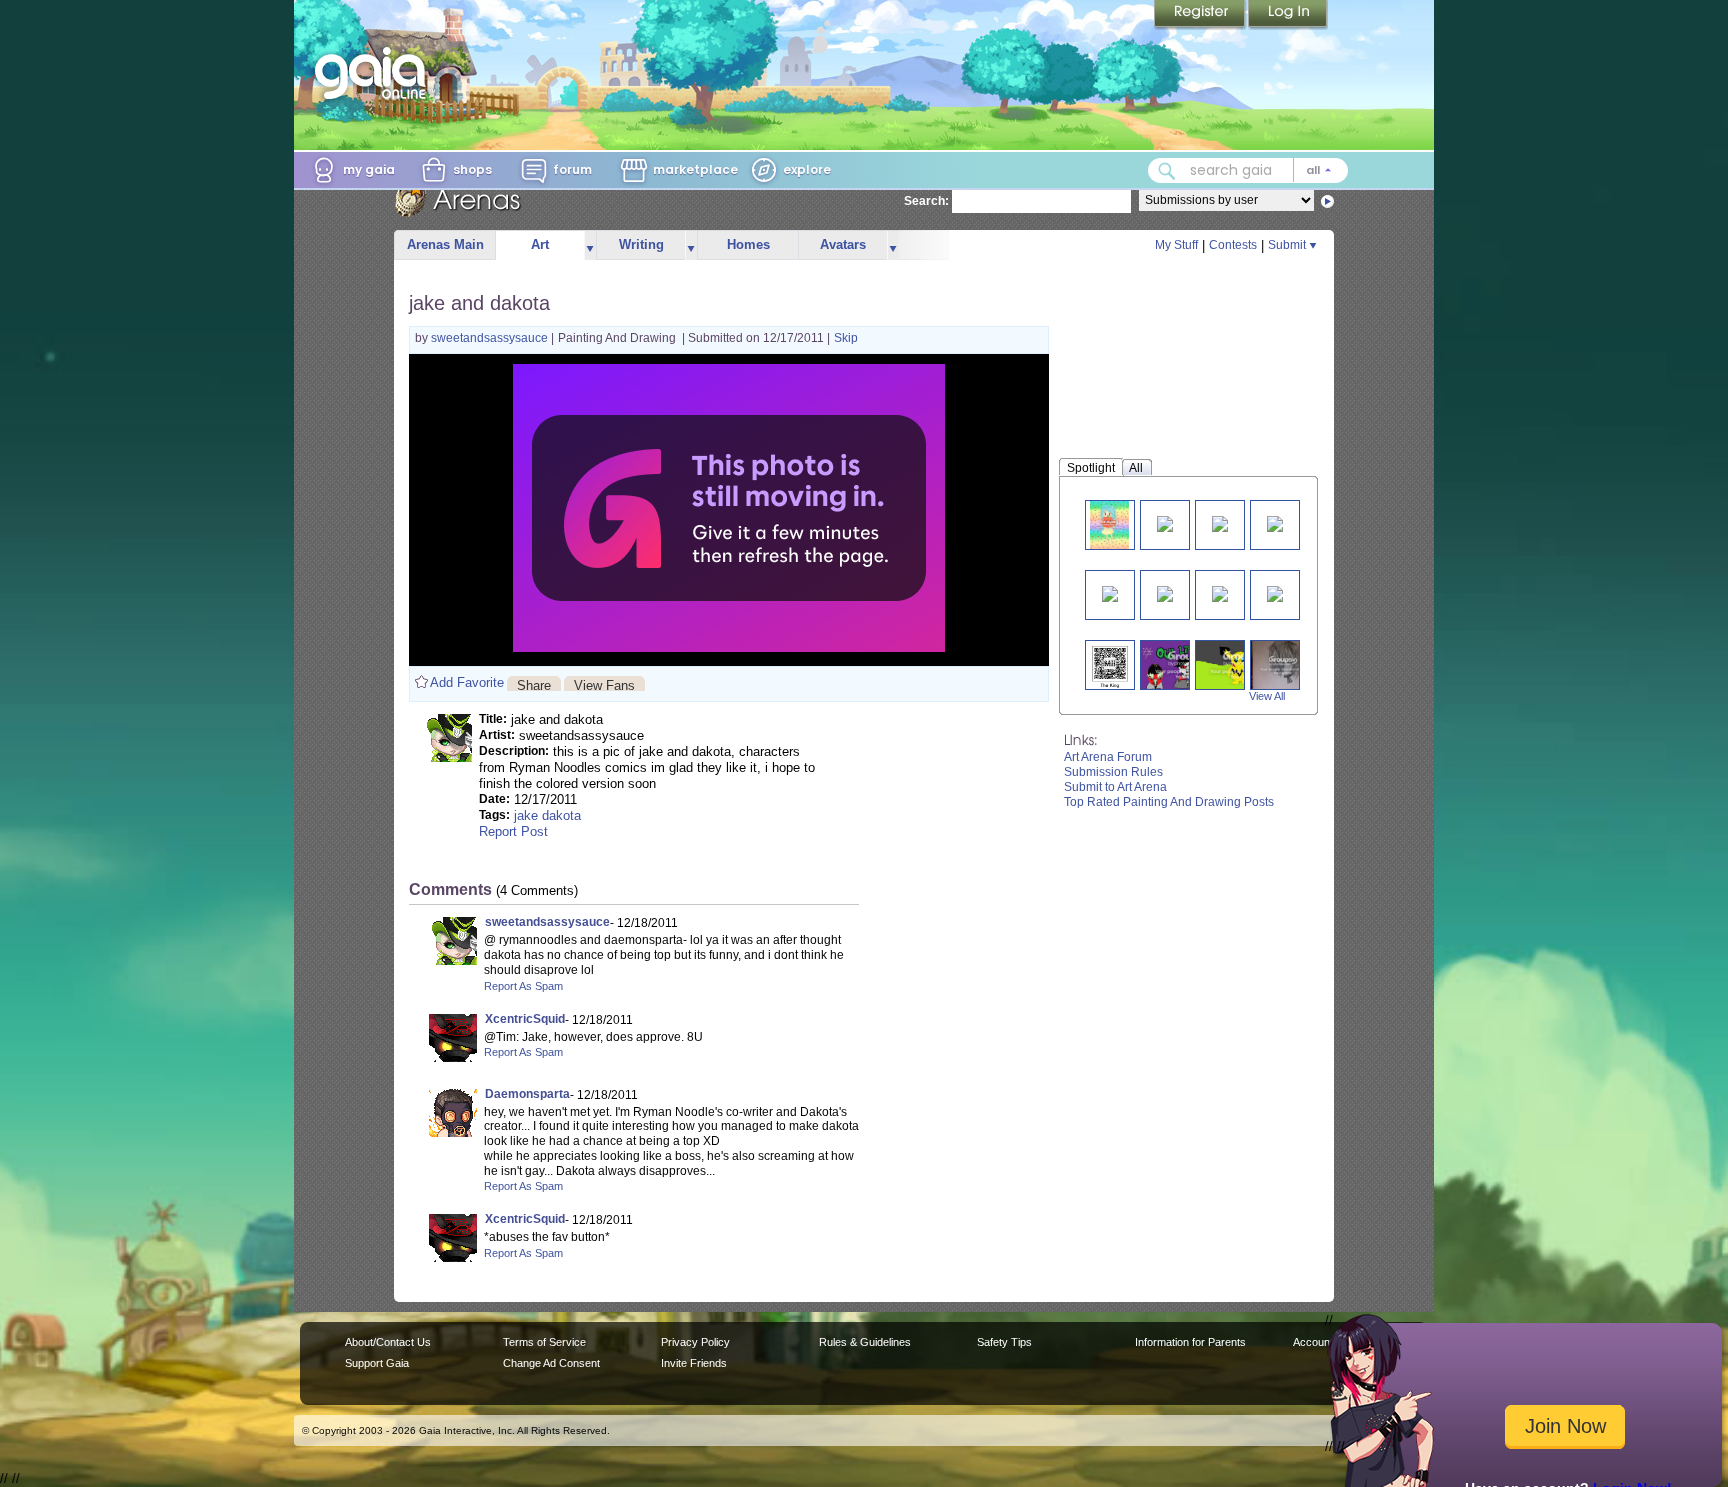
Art (540, 244)
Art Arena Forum (1108, 757)
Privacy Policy (695, 1342)
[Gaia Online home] (375, 73)
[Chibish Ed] (1165, 592)
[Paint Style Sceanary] (1275, 592)
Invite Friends (694, 1363)
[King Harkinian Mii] (1110, 664)
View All (1267, 696)
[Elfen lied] (1283, 664)
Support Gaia (377, 1363)
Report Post (513, 831)
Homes (748, 244)
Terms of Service (544, 1342)
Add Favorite (467, 682)
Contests (1233, 245)
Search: (926, 201)
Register (1201, 15)
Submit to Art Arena (1115, 787)
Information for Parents (1190, 1342)
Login (1288, 15)
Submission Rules (1113, 772)
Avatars (843, 244)
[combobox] (1248, 170)
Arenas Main (445, 244)
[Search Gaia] (1167, 171)
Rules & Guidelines (865, 1342)
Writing (641, 244)
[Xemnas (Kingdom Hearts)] (1220, 522)
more (590, 245)
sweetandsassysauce (491, 338)
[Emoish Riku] (1110, 592)
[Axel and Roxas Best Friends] (1275, 522)
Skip (846, 338)
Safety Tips (1004, 1342)
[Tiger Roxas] (1165, 522)
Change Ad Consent (551, 1363)
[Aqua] (1220, 592)
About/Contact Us (388, 1342)
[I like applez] (1109, 524)
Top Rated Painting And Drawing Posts (1169, 802)
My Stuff (1176, 245)
